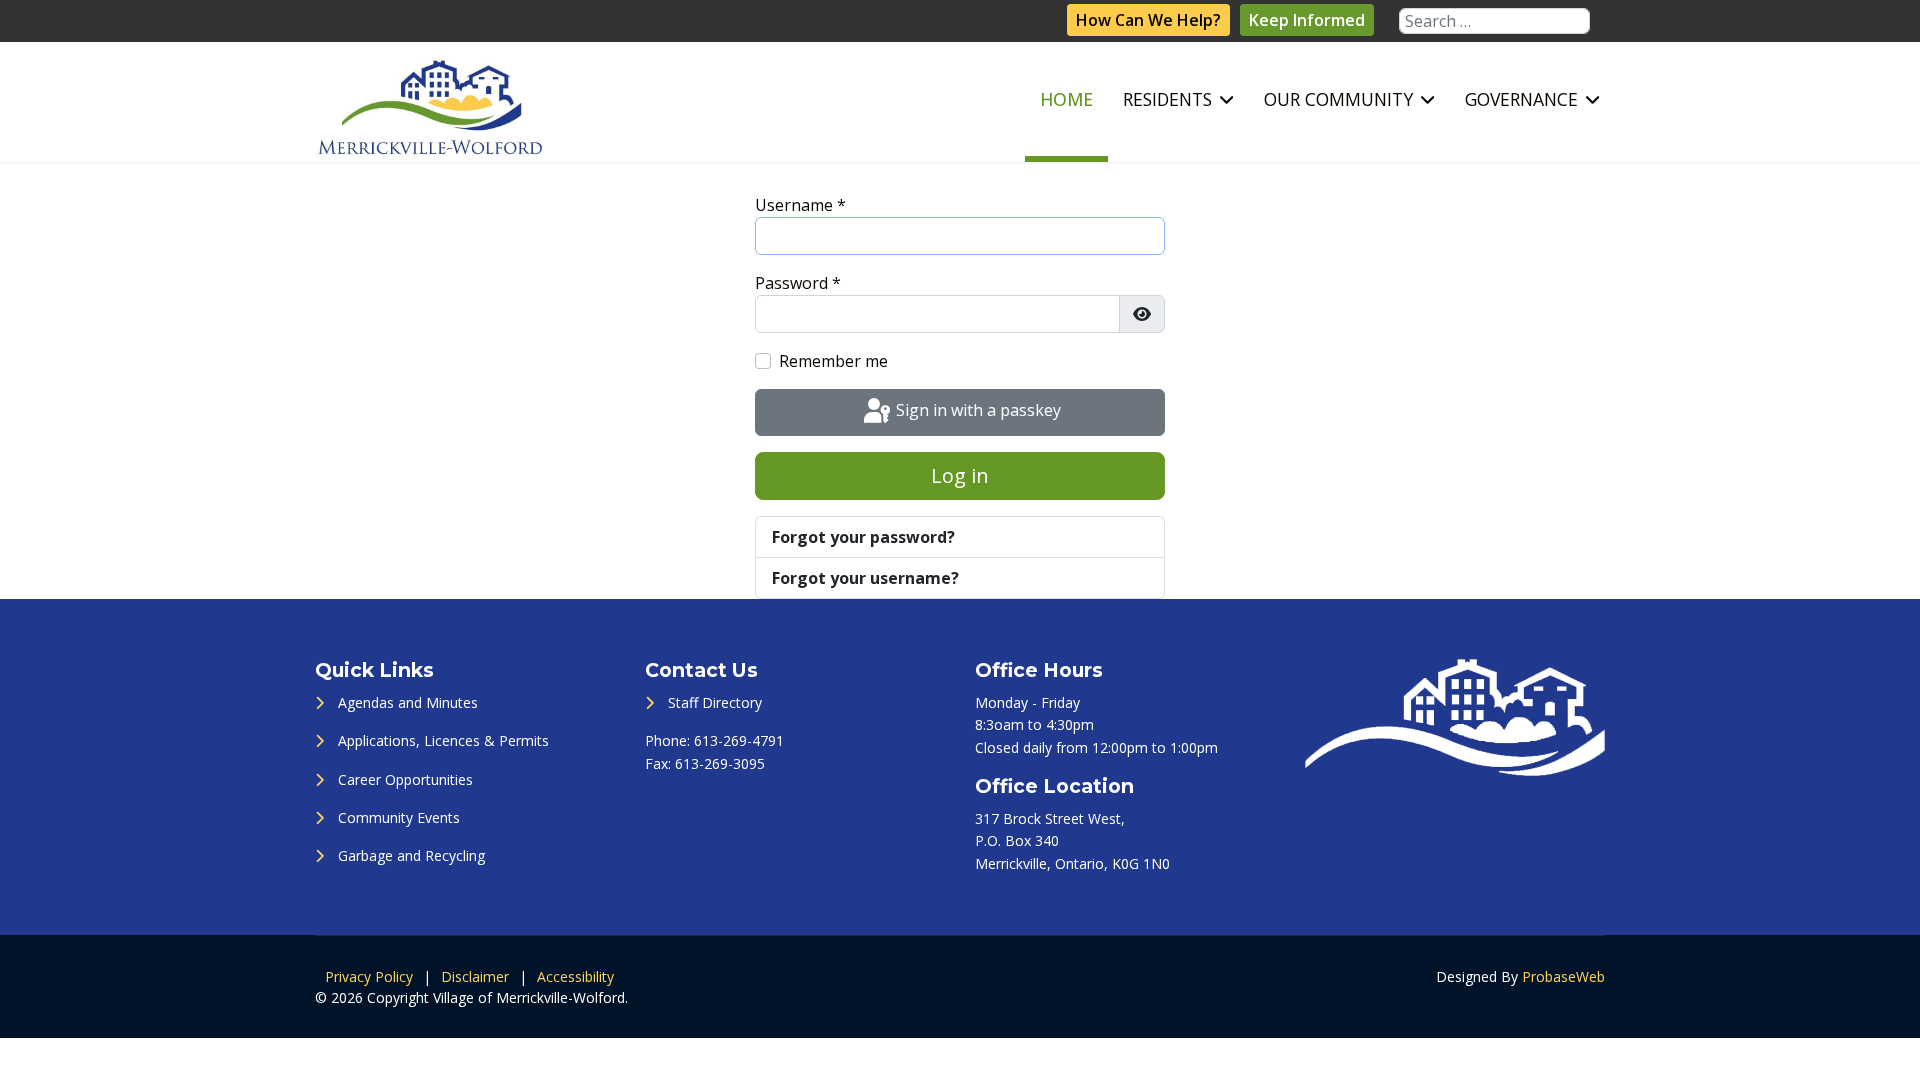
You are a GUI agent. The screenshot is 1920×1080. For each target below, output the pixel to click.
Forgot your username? (865, 578)
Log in (960, 475)
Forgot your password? (863, 537)
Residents (1167, 99)
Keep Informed (1307, 20)
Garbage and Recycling (411, 855)
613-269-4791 (739, 740)
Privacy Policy (369, 976)
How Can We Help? (1148, 20)
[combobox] (1494, 21)
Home (1066, 99)
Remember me (833, 361)
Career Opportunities (405, 779)
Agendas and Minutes (408, 702)
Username (800, 205)
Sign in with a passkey (976, 411)
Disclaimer (475, 976)
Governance (1521, 99)
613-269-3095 (720, 763)
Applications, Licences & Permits (443, 740)
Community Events (399, 817)
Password (798, 283)
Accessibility (575, 976)
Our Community (1338, 99)
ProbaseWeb (1563, 976)
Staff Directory (715, 702)
